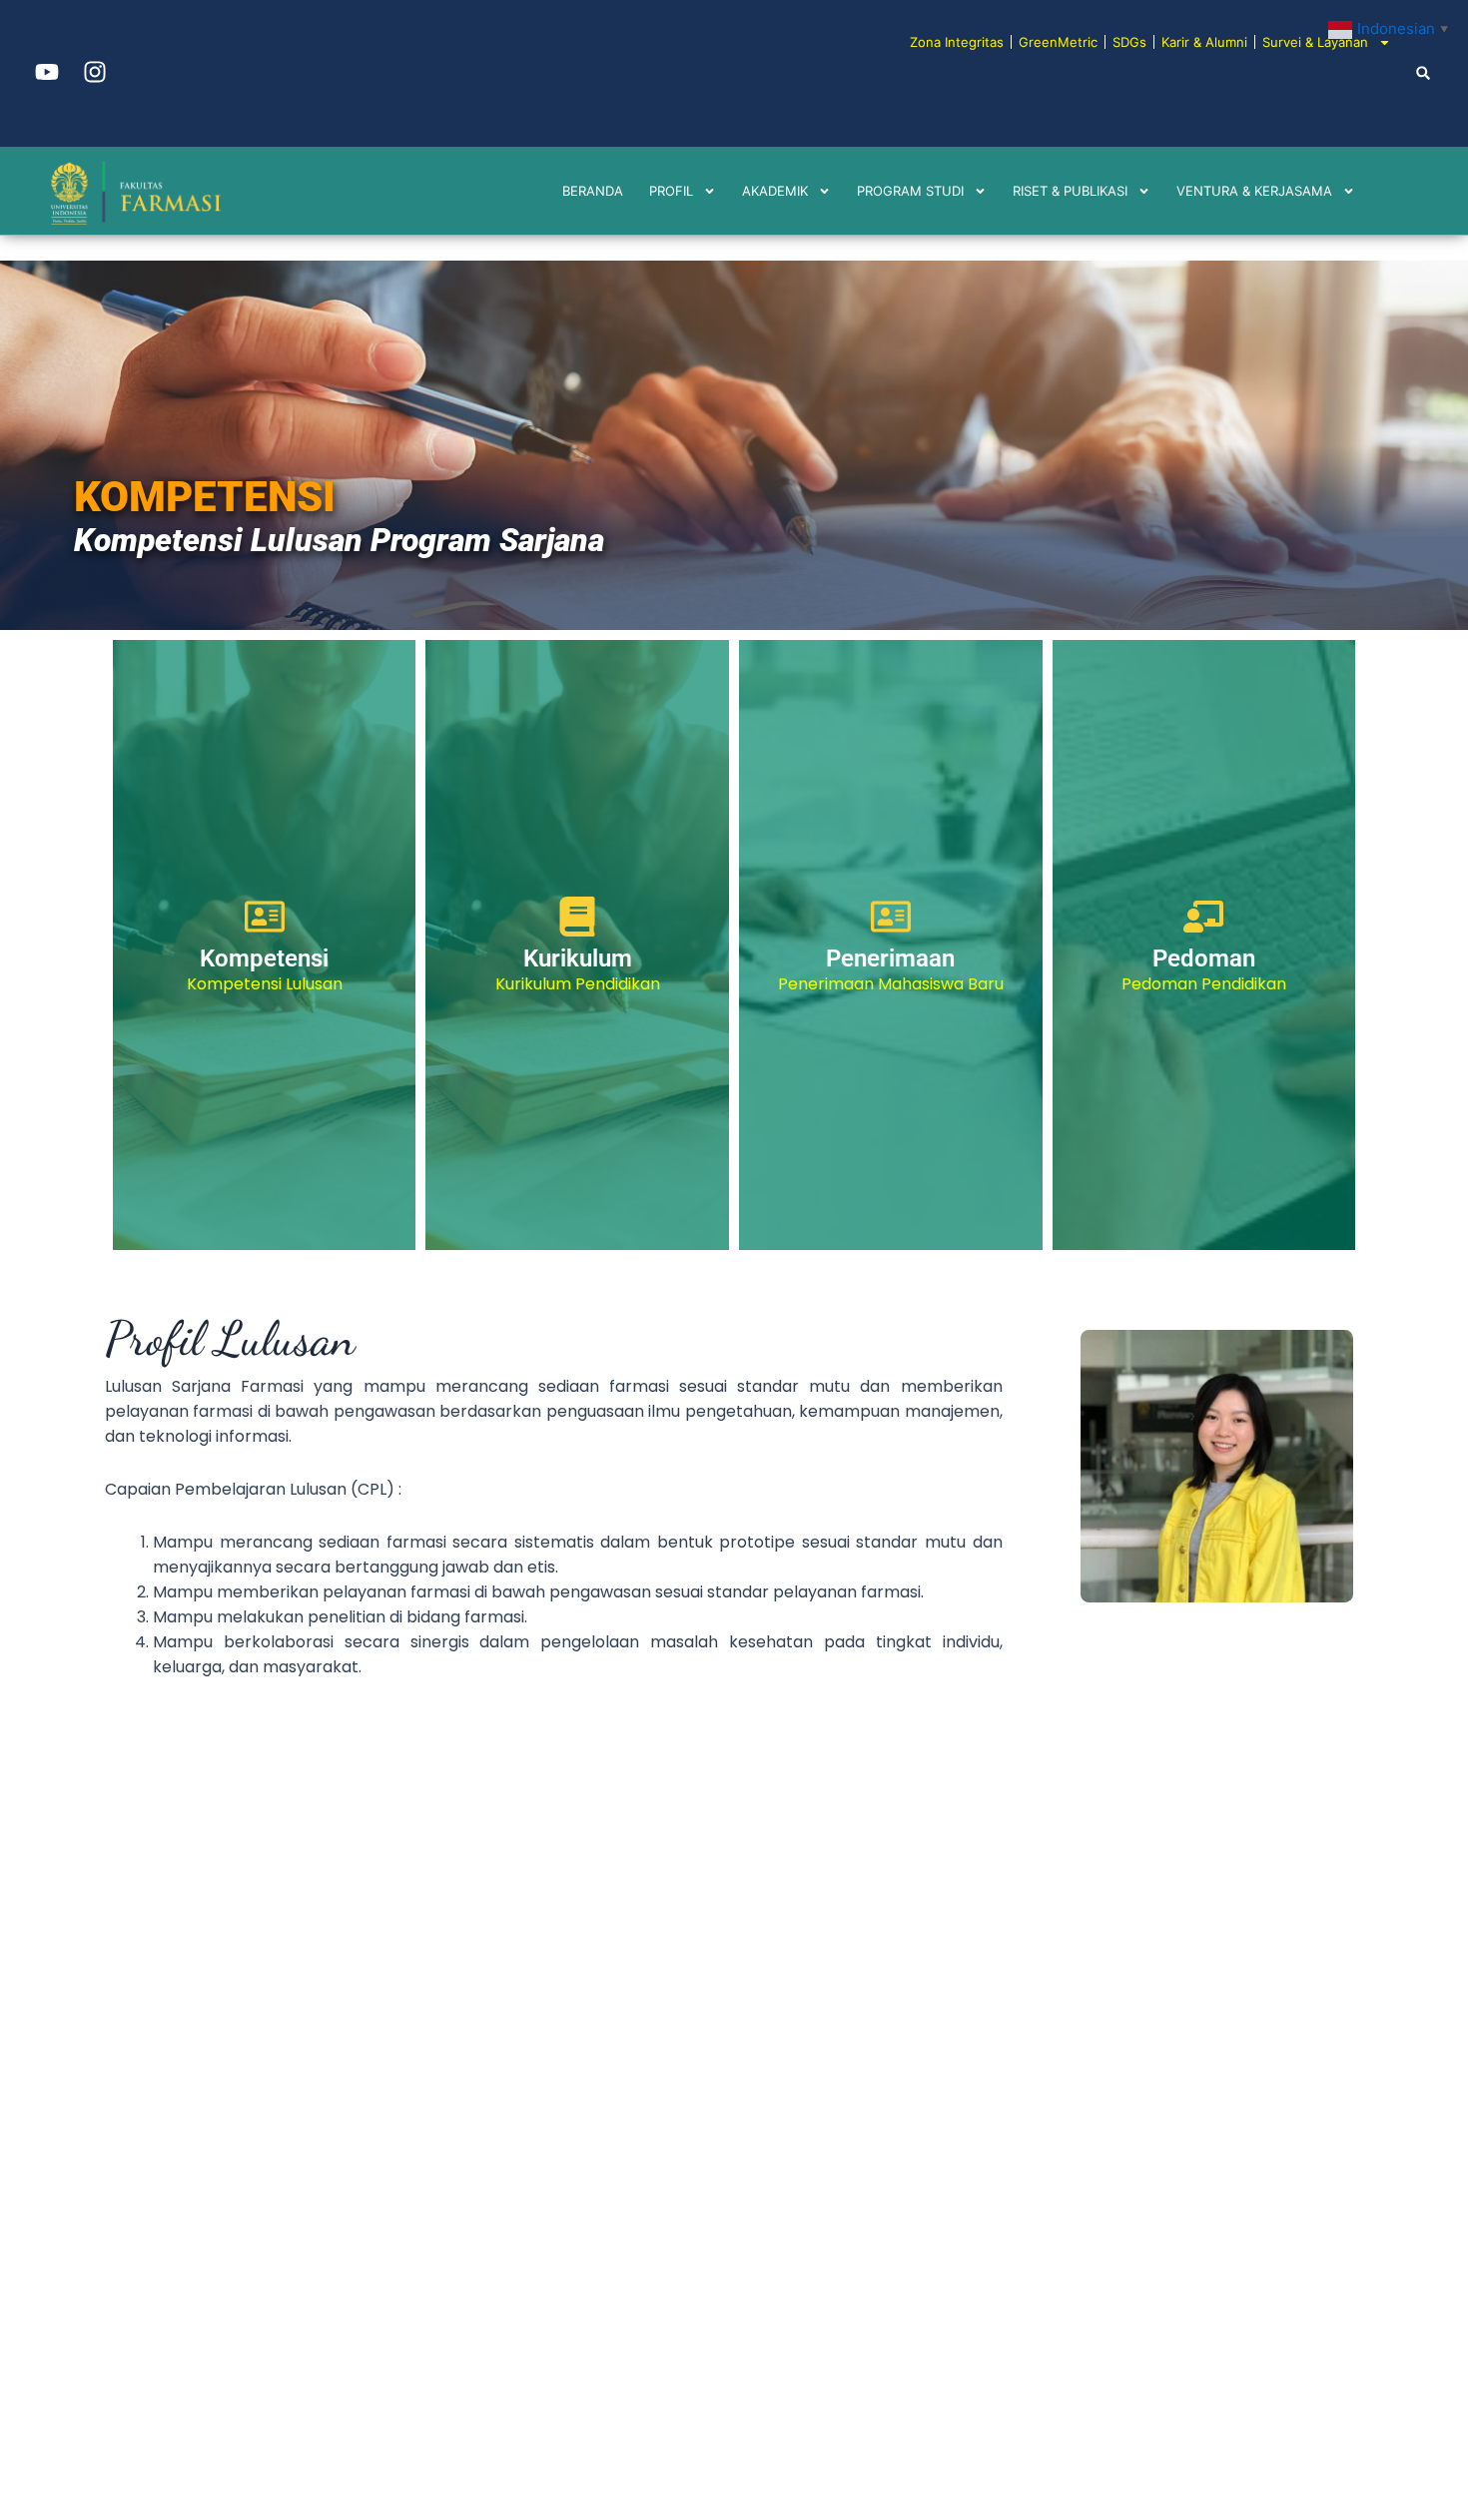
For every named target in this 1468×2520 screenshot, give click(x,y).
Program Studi (910, 191)
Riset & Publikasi (1070, 191)
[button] (1424, 72)
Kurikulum (578, 958)
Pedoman (1204, 958)
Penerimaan (890, 958)
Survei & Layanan (1315, 42)
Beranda (593, 191)
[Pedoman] (1203, 917)
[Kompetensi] (265, 917)
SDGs (1129, 42)
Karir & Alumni (1204, 42)
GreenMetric (1058, 42)
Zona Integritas (957, 42)
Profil (671, 191)
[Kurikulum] (577, 917)
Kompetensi (264, 958)
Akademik (775, 191)
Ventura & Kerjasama (1254, 191)
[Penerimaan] (891, 917)
